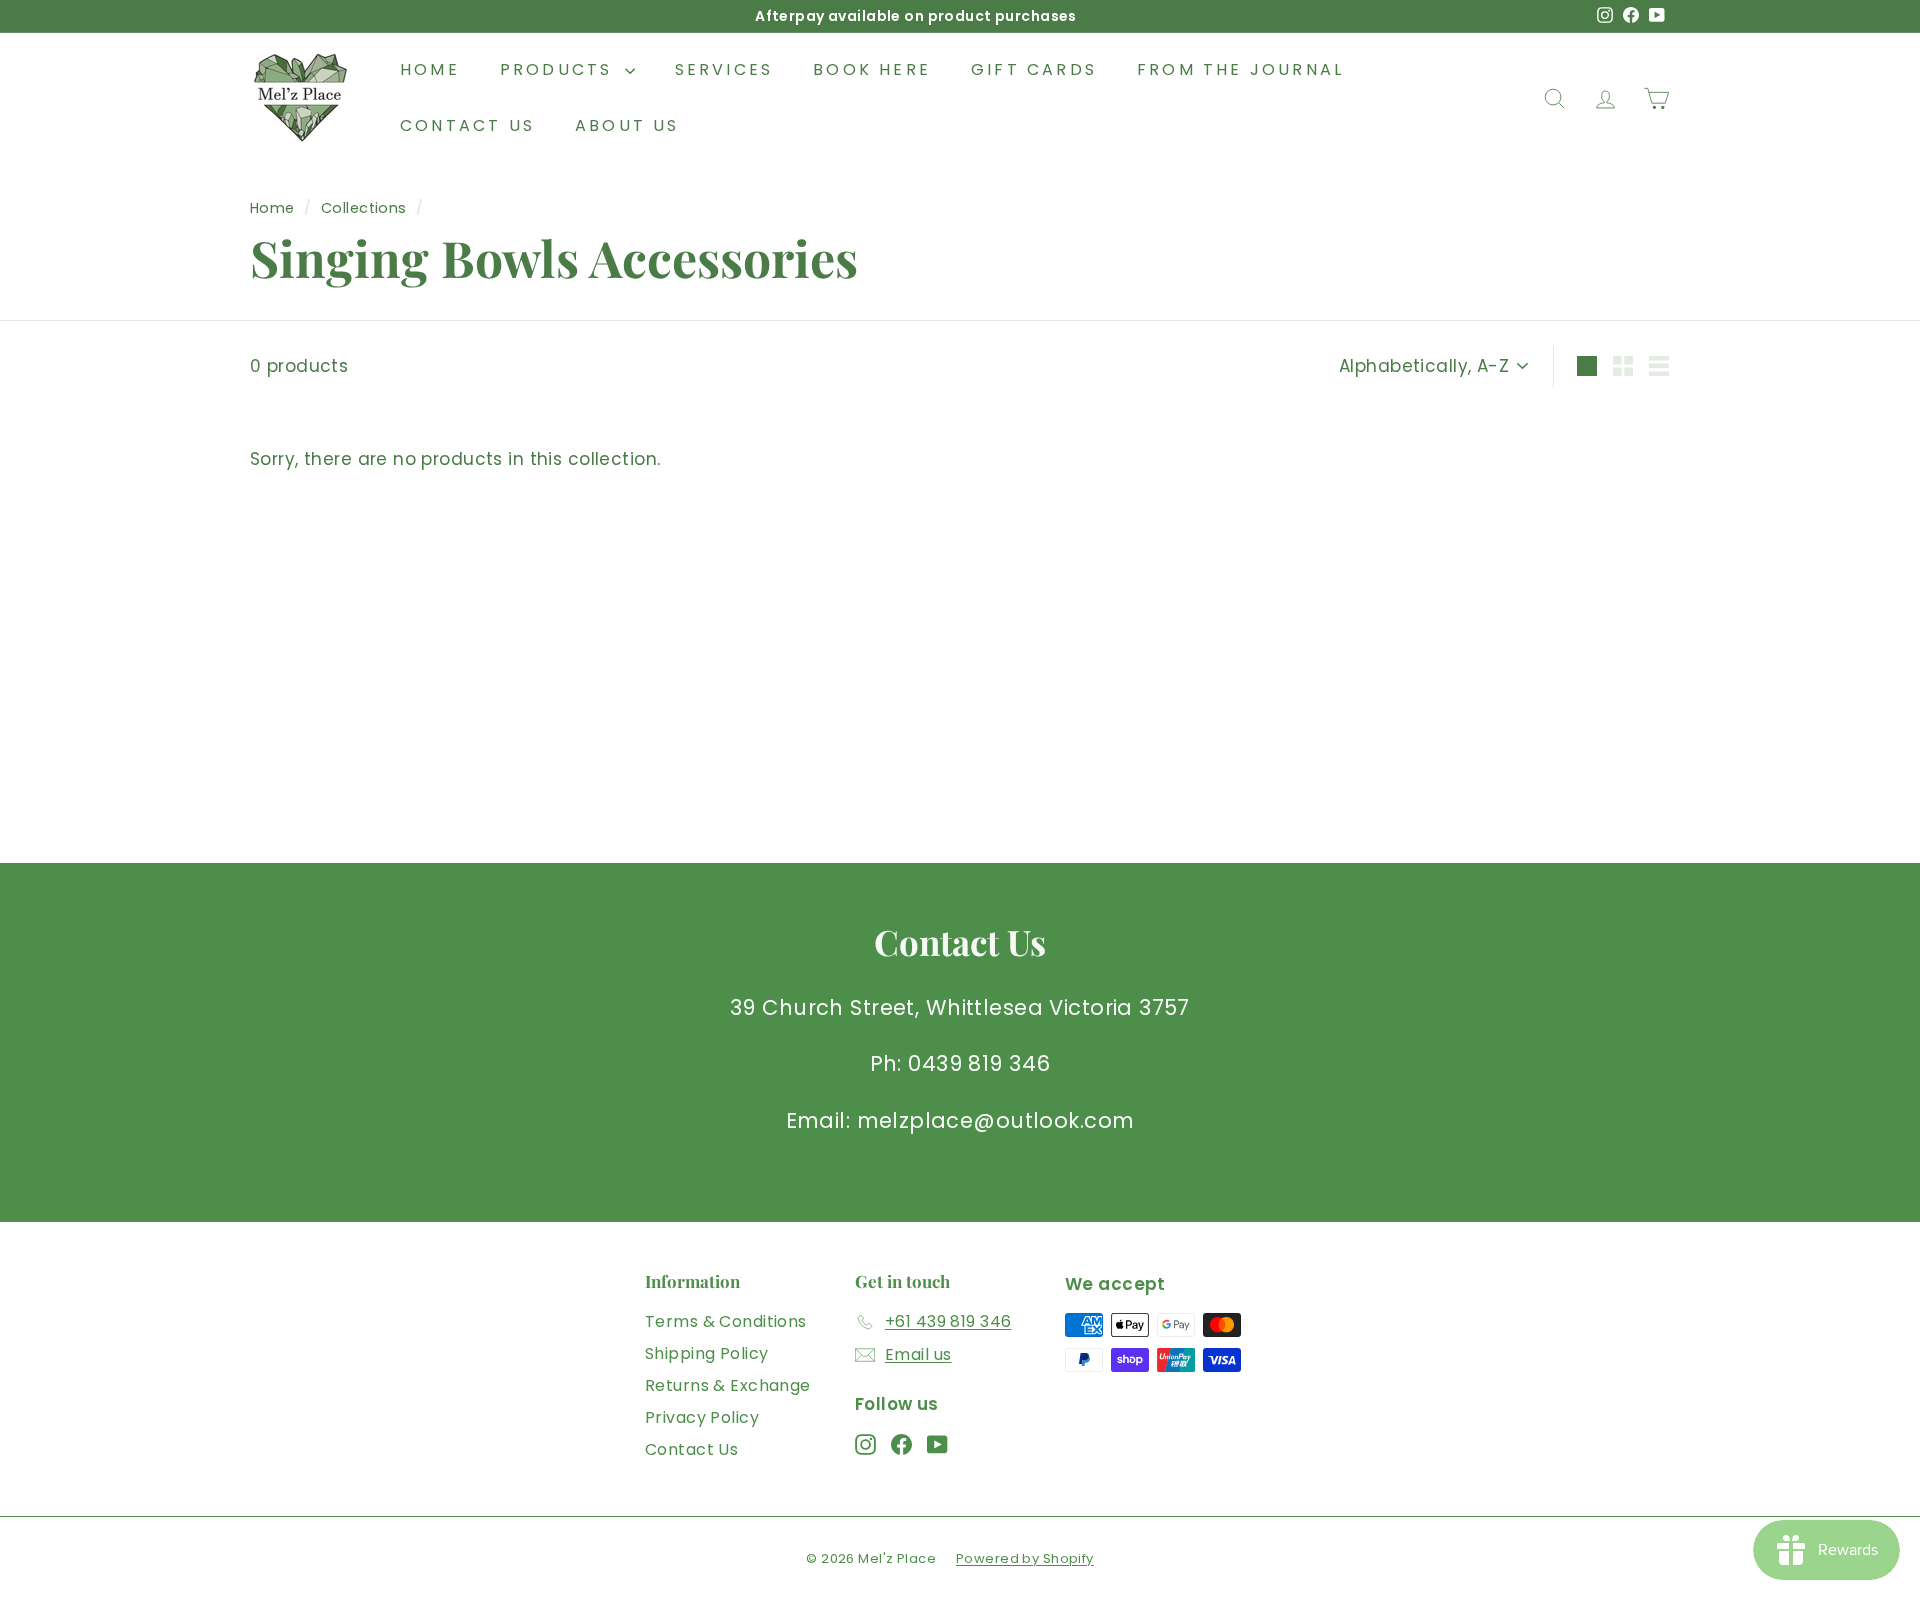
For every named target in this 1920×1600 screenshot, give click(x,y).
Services (724, 69)
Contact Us (467, 125)
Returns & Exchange (728, 1385)
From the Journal (1240, 69)
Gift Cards (1034, 69)
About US (627, 125)
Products (560, 69)
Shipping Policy (706, 1353)
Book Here (872, 69)
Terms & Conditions (726, 1321)
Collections (364, 208)
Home (430, 69)
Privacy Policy (702, 1417)
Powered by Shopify (1025, 1558)
